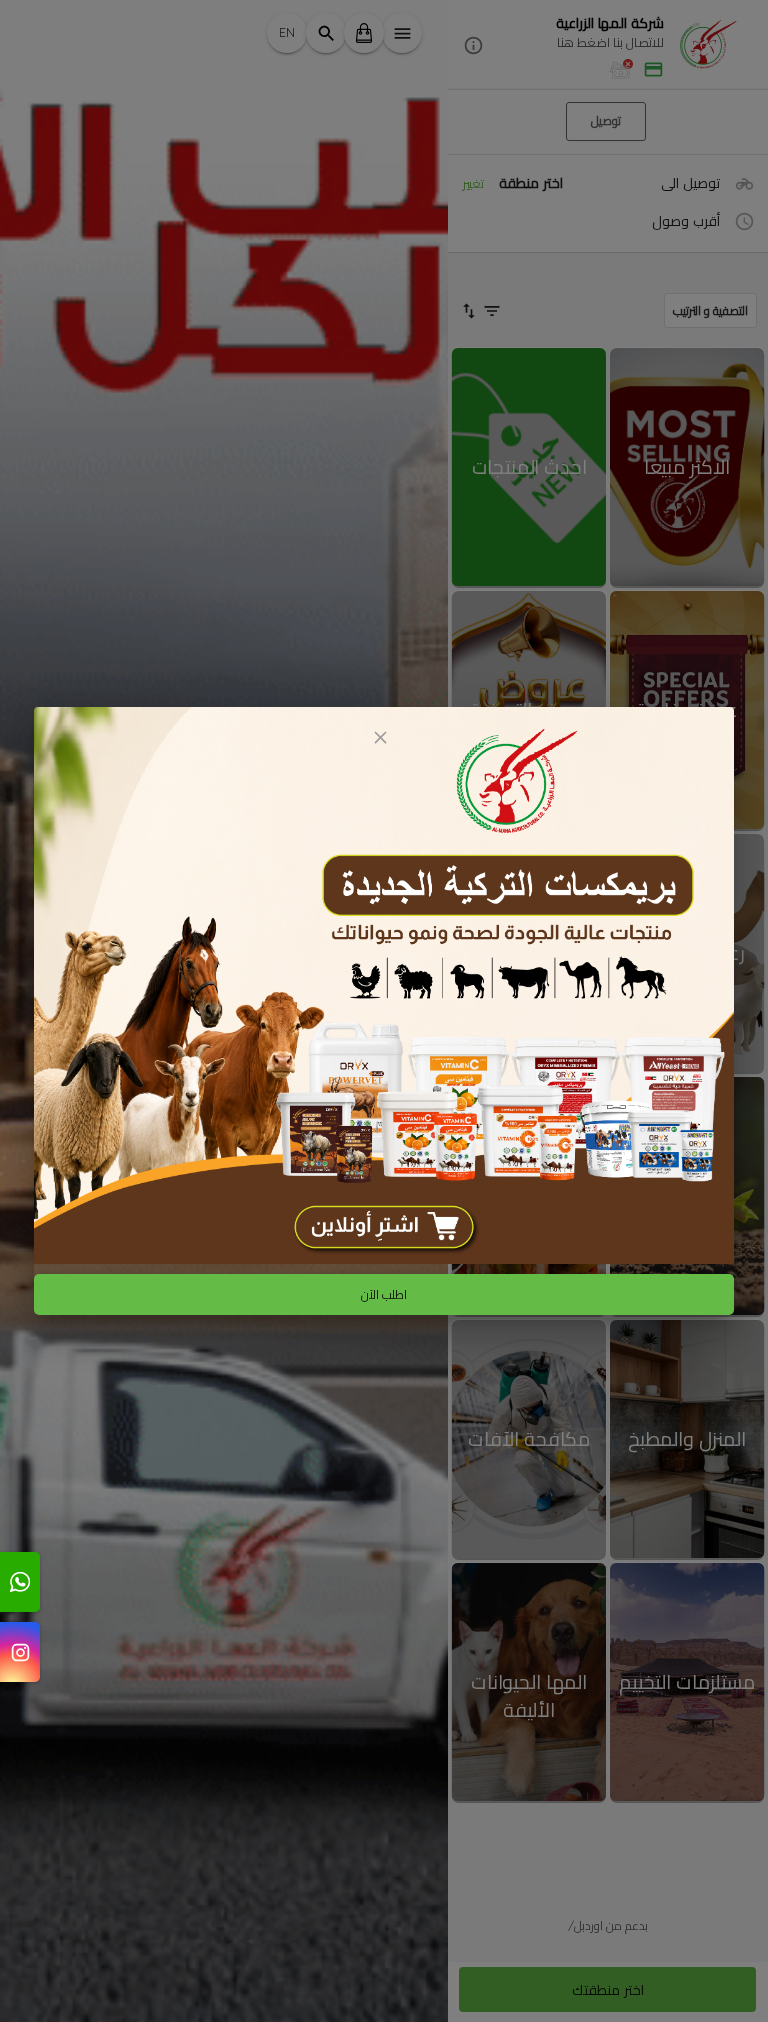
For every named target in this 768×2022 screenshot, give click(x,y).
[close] (380, 737)
